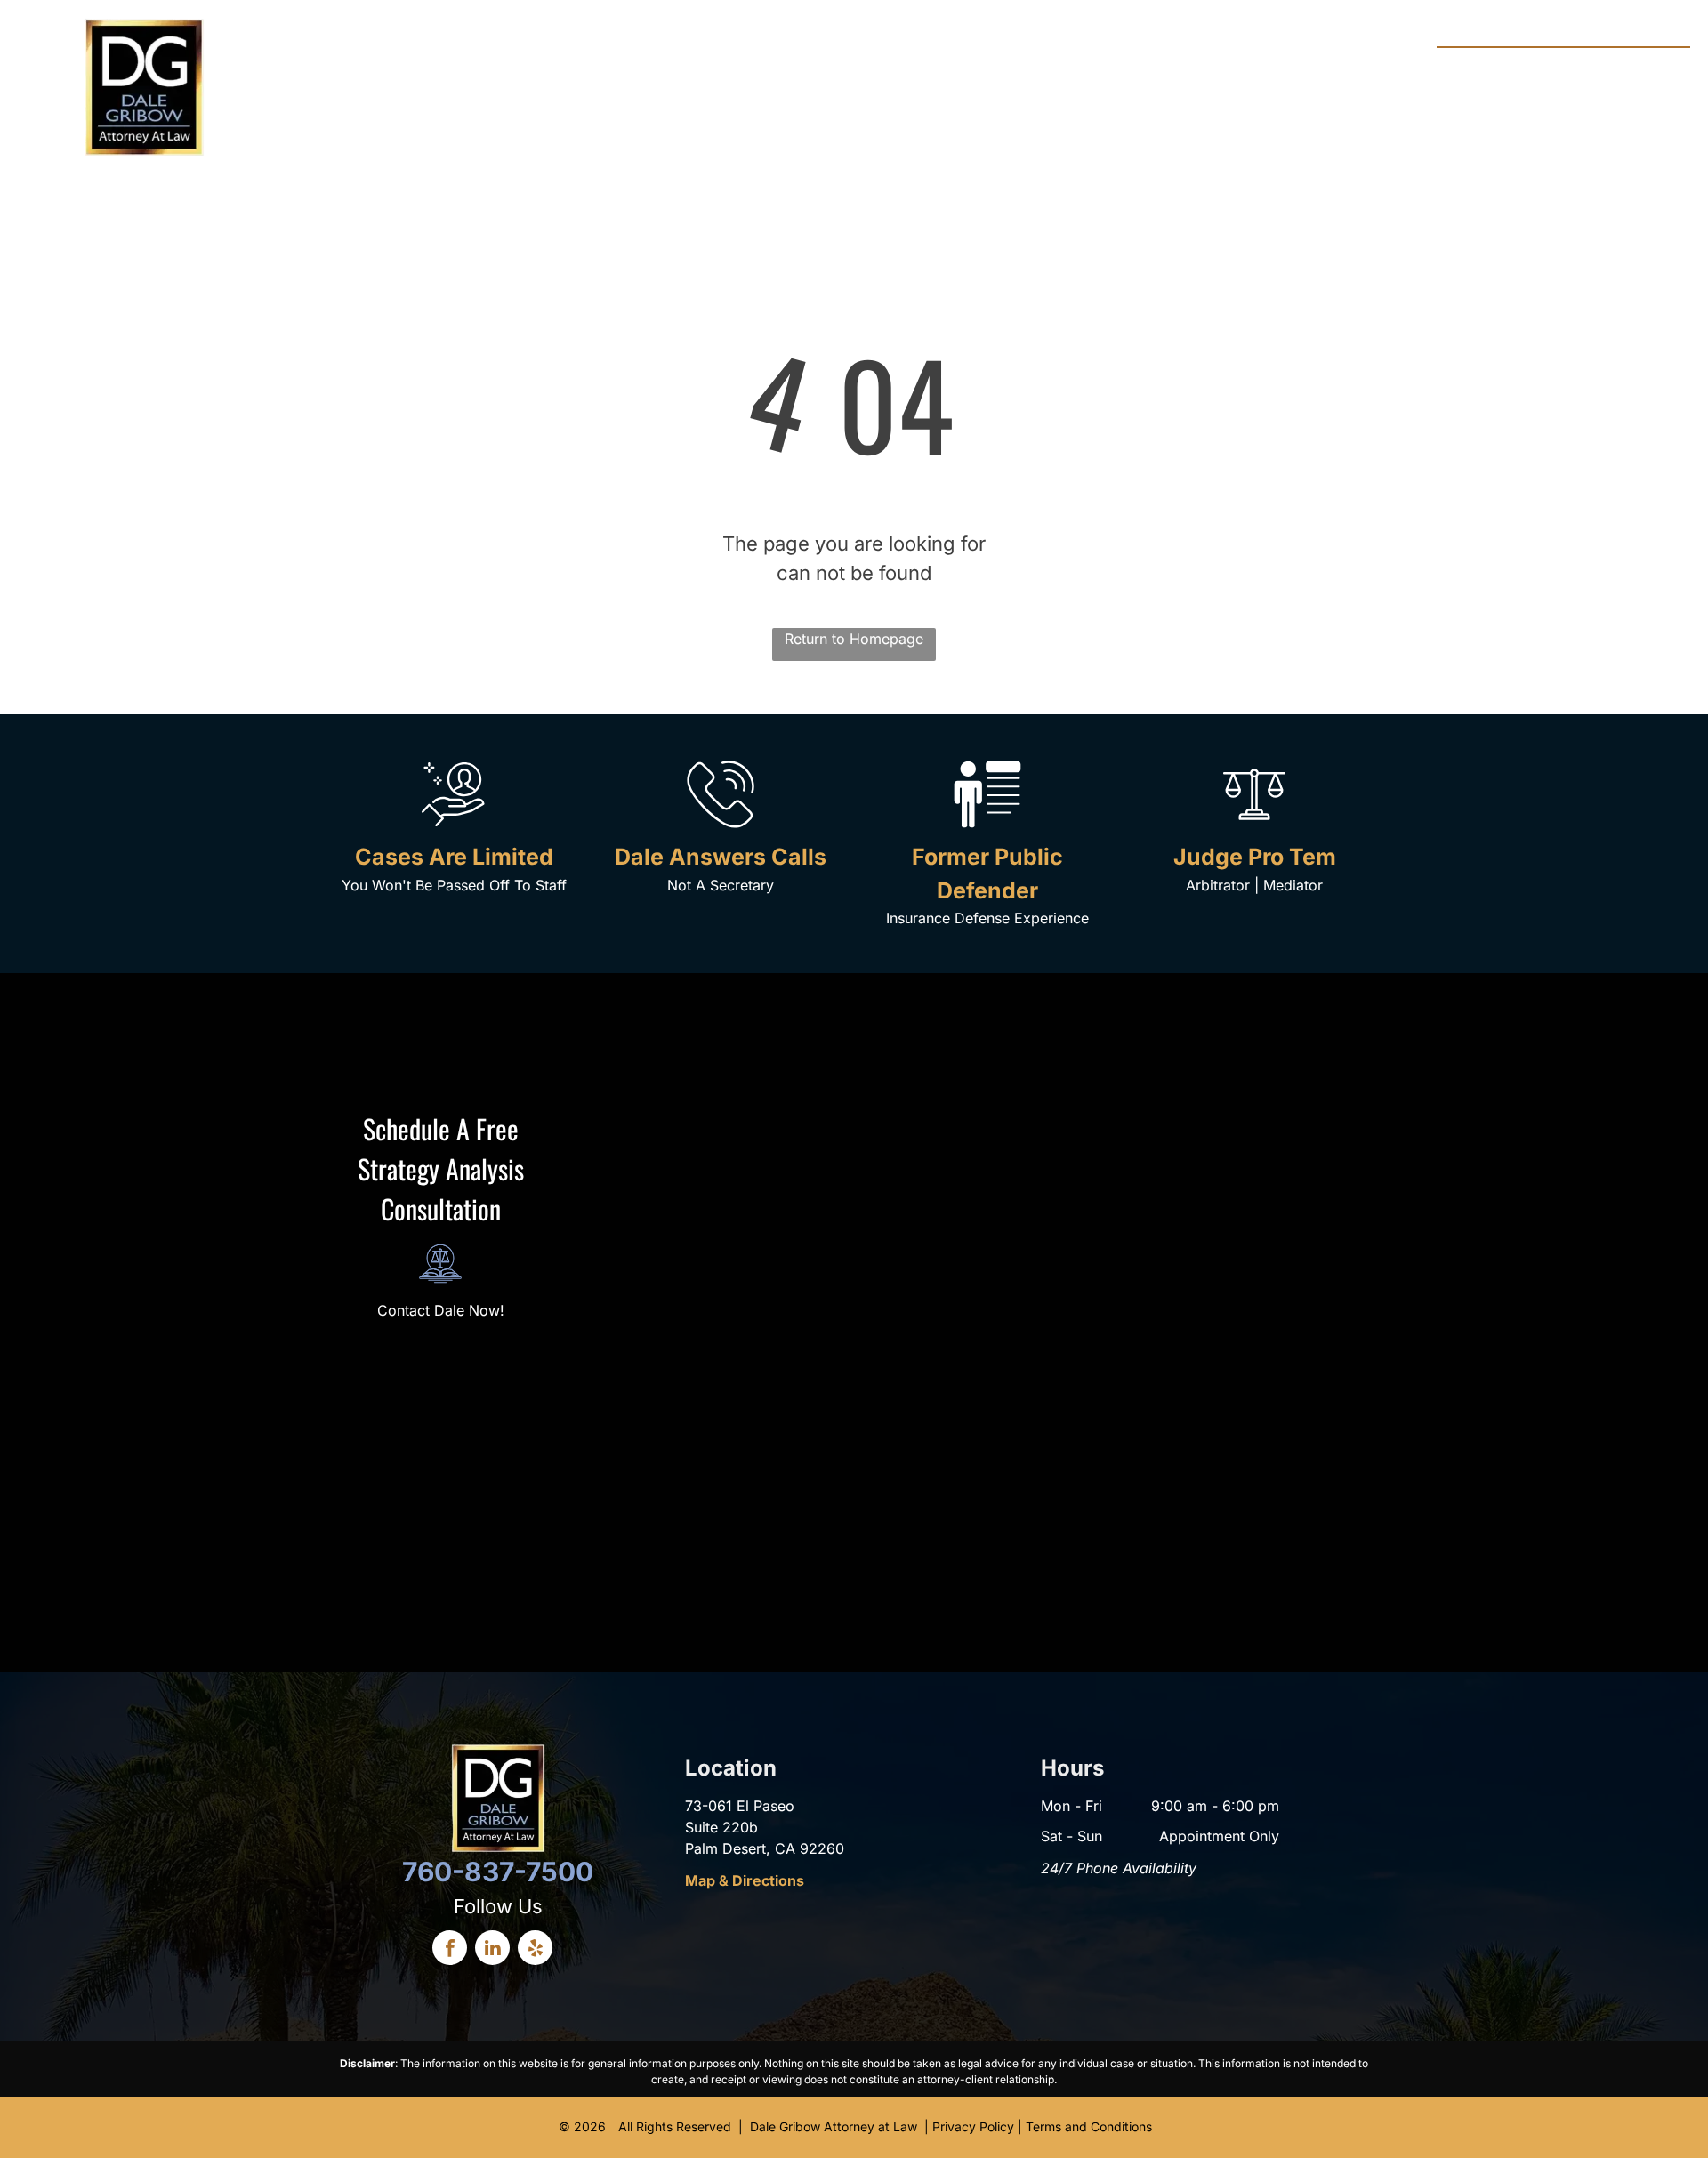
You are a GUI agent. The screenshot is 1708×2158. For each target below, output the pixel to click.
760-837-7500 (1619, 67)
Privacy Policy (973, 2126)
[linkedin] (492, 1950)
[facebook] (450, 1950)
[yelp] (535, 1950)
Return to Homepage (854, 639)
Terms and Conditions (1089, 2126)
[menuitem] (545, 71)
